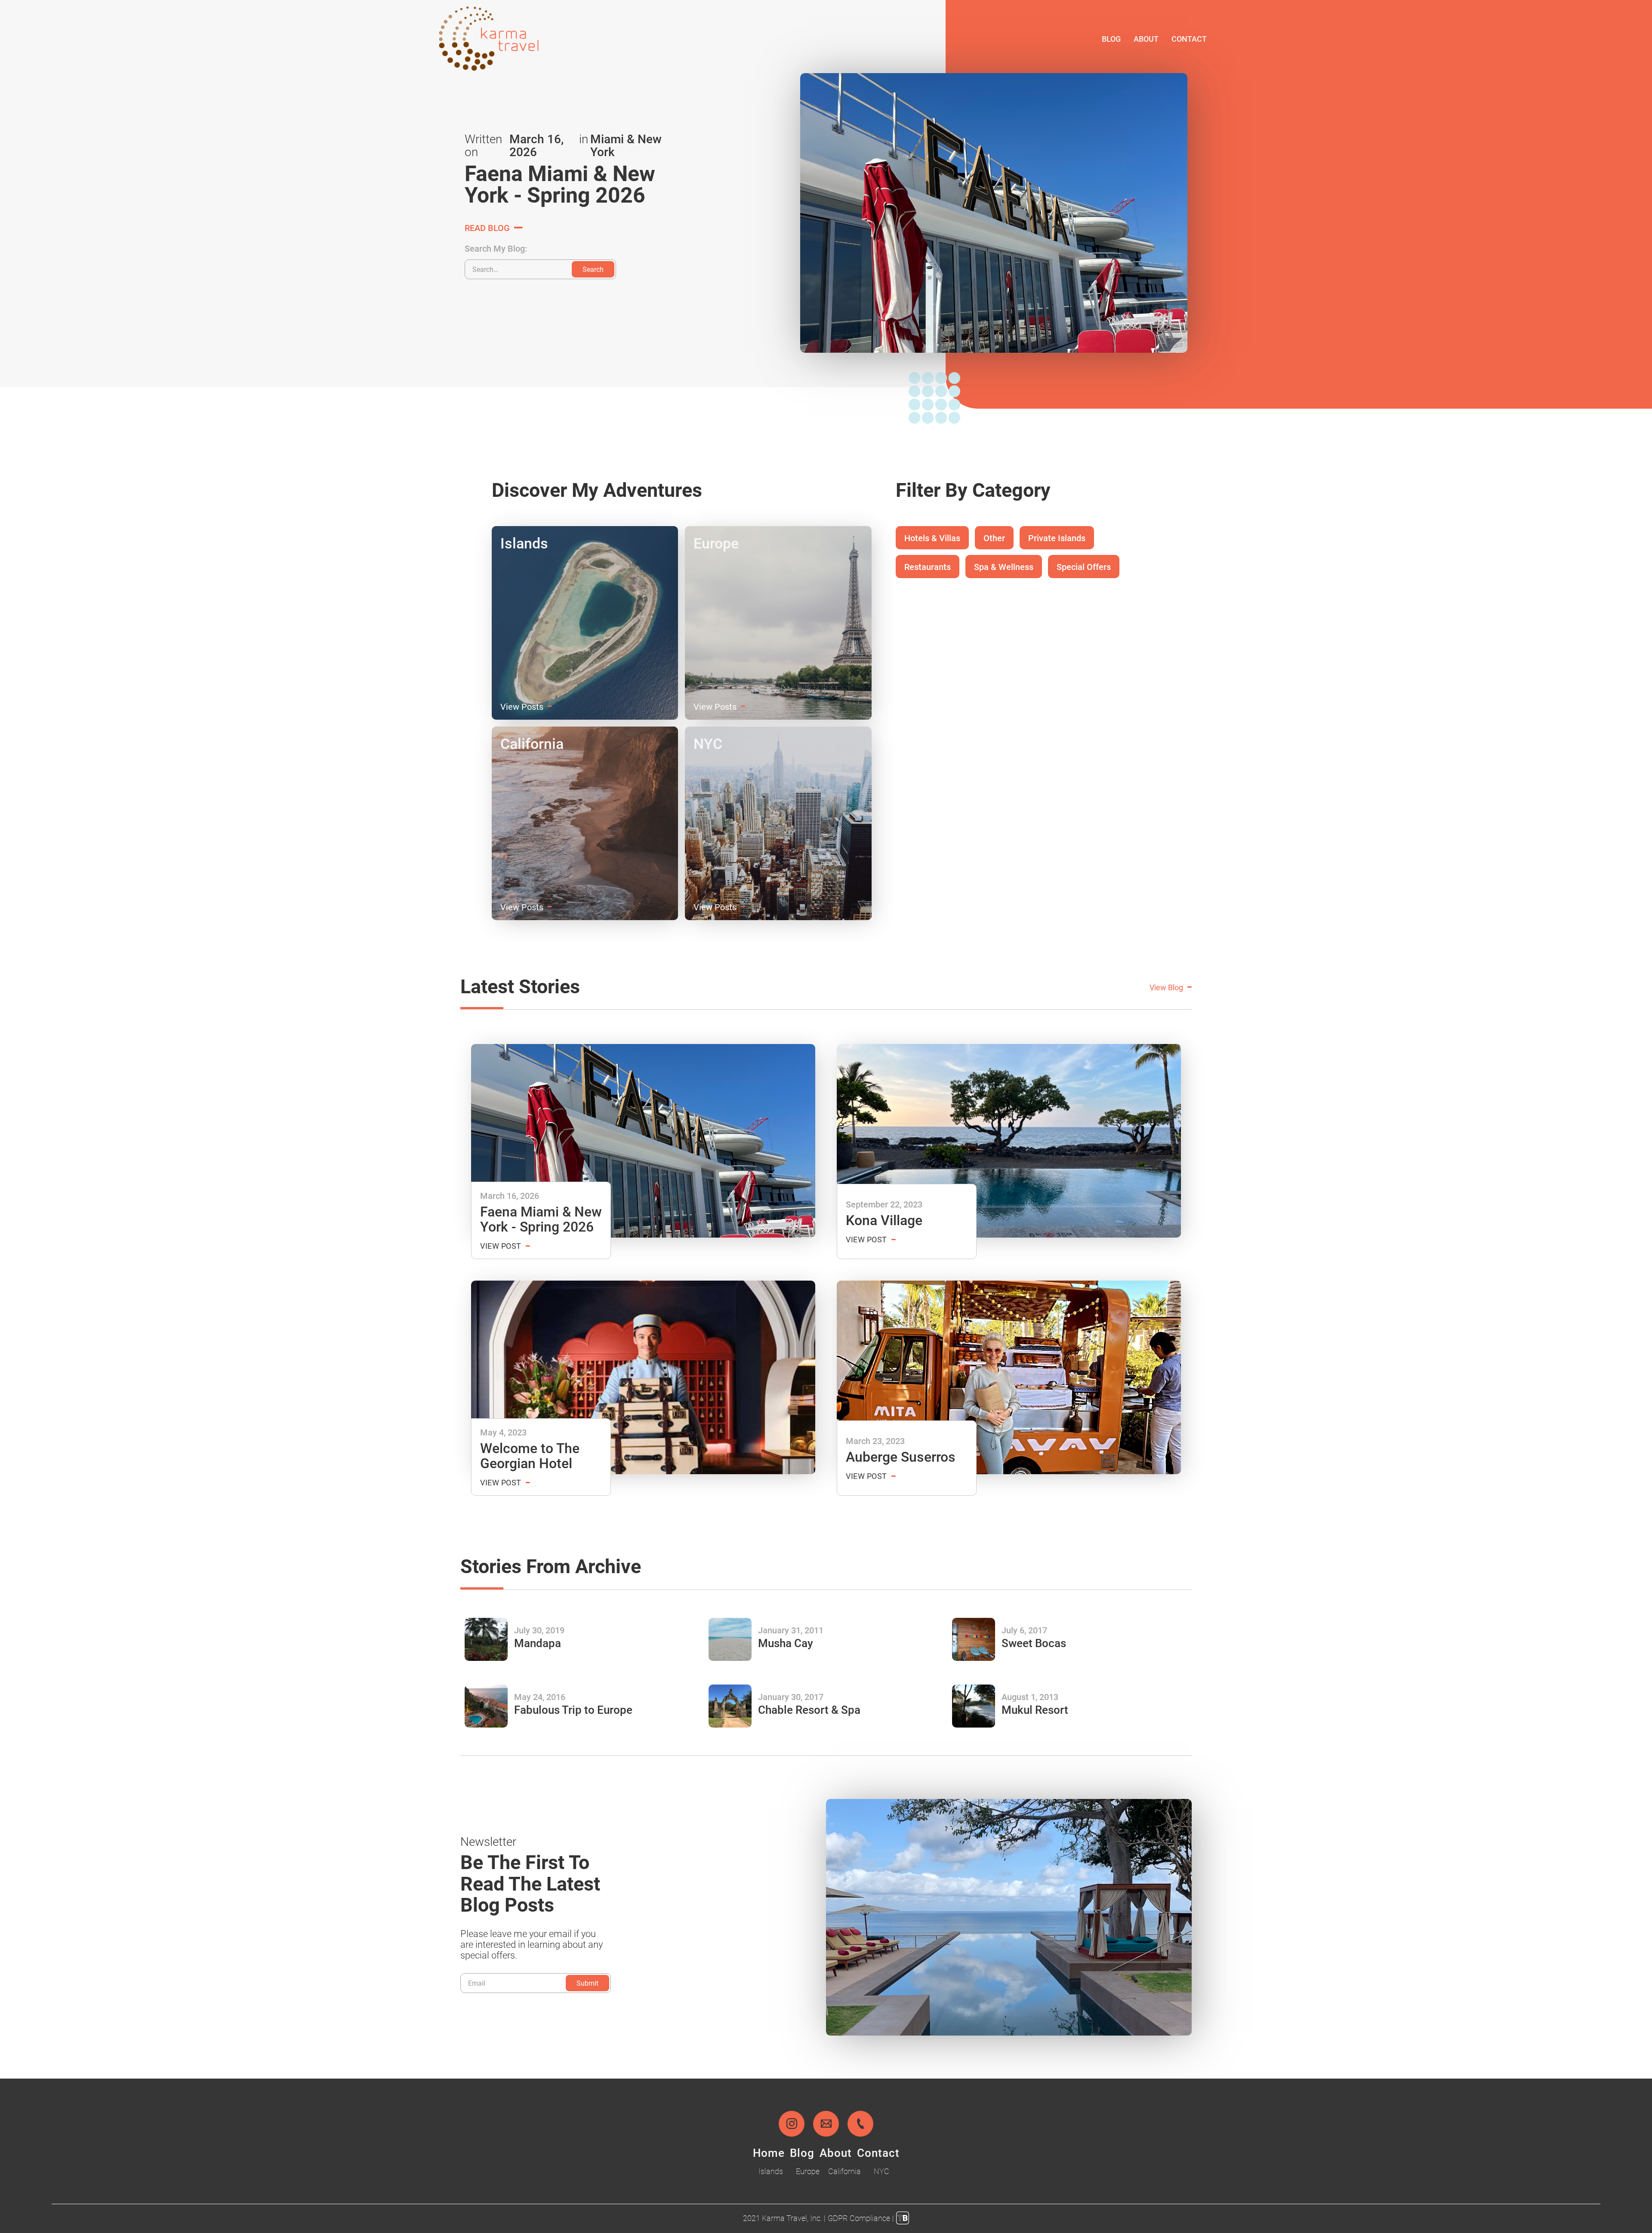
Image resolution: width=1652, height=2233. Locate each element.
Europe (808, 2171)
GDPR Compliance (859, 2218)
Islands (771, 2171)
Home (769, 2153)
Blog (1111, 39)
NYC (881, 2171)
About (1146, 39)
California (844, 2171)
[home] (489, 39)
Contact (1189, 39)
